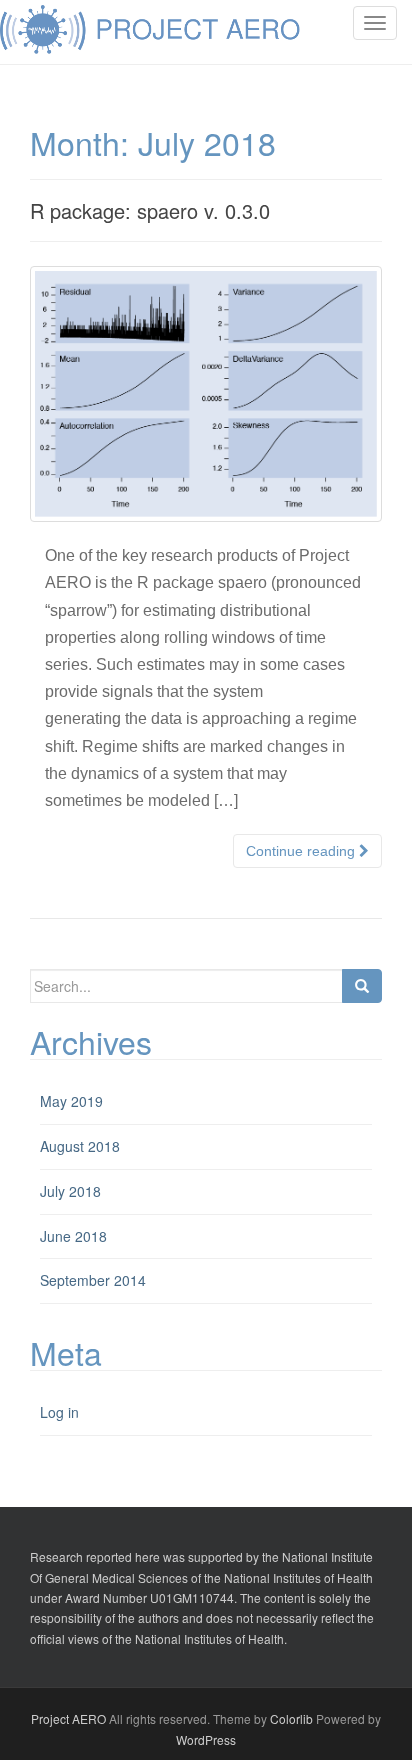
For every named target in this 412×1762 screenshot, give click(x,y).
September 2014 (93, 1280)
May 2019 (71, 1101)
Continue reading (302, 851)
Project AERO (68, 1718)
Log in (59, 1412)
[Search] (362, 986)
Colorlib (291, 1718)
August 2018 (80, 1146)
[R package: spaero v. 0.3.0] (206, 394)
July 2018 (70, 1191)
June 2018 (73, 1236)
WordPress (206, 1739)
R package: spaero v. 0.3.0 (150, 210)
